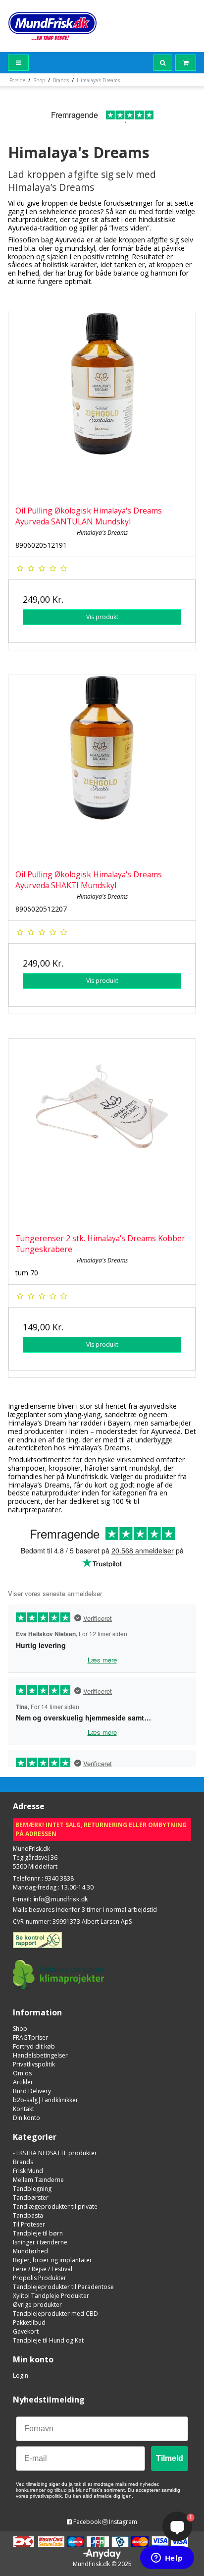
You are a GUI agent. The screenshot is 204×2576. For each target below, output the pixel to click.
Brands (23, 2162)
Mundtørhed (30, 2251)
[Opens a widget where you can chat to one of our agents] (167, 2559)
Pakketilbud (29, 2322)
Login (21, 2376)
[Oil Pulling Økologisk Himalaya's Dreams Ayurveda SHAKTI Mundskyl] (102, 769)
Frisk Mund (28, 2171)
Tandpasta (28, 2215)
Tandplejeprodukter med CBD (55, 2314)
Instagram (122, 2522)
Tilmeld (170, 2458)
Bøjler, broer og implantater (52, 2260)
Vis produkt (102, 617)
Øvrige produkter (37, 2305)
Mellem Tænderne (38, 2180)
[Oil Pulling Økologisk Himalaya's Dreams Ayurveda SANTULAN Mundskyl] (102, 405)
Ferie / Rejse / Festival (43, 2269)
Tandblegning (32, 2189)
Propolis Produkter (40, 2278)
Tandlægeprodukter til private (55, 2206)
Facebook (86, 2522)
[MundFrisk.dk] (52, 26)
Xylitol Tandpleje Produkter (51, 2296)
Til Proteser (29, 2224)
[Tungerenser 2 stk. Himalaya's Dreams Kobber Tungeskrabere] (102, 1133)
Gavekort (26, 2331)
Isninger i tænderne (40, 2242)
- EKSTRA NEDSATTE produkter (55, 2153)
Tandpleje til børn (38, 2233)
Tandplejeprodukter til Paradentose (63, 2287)
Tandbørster (31, 2198)
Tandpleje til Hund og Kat (48, 2340)
